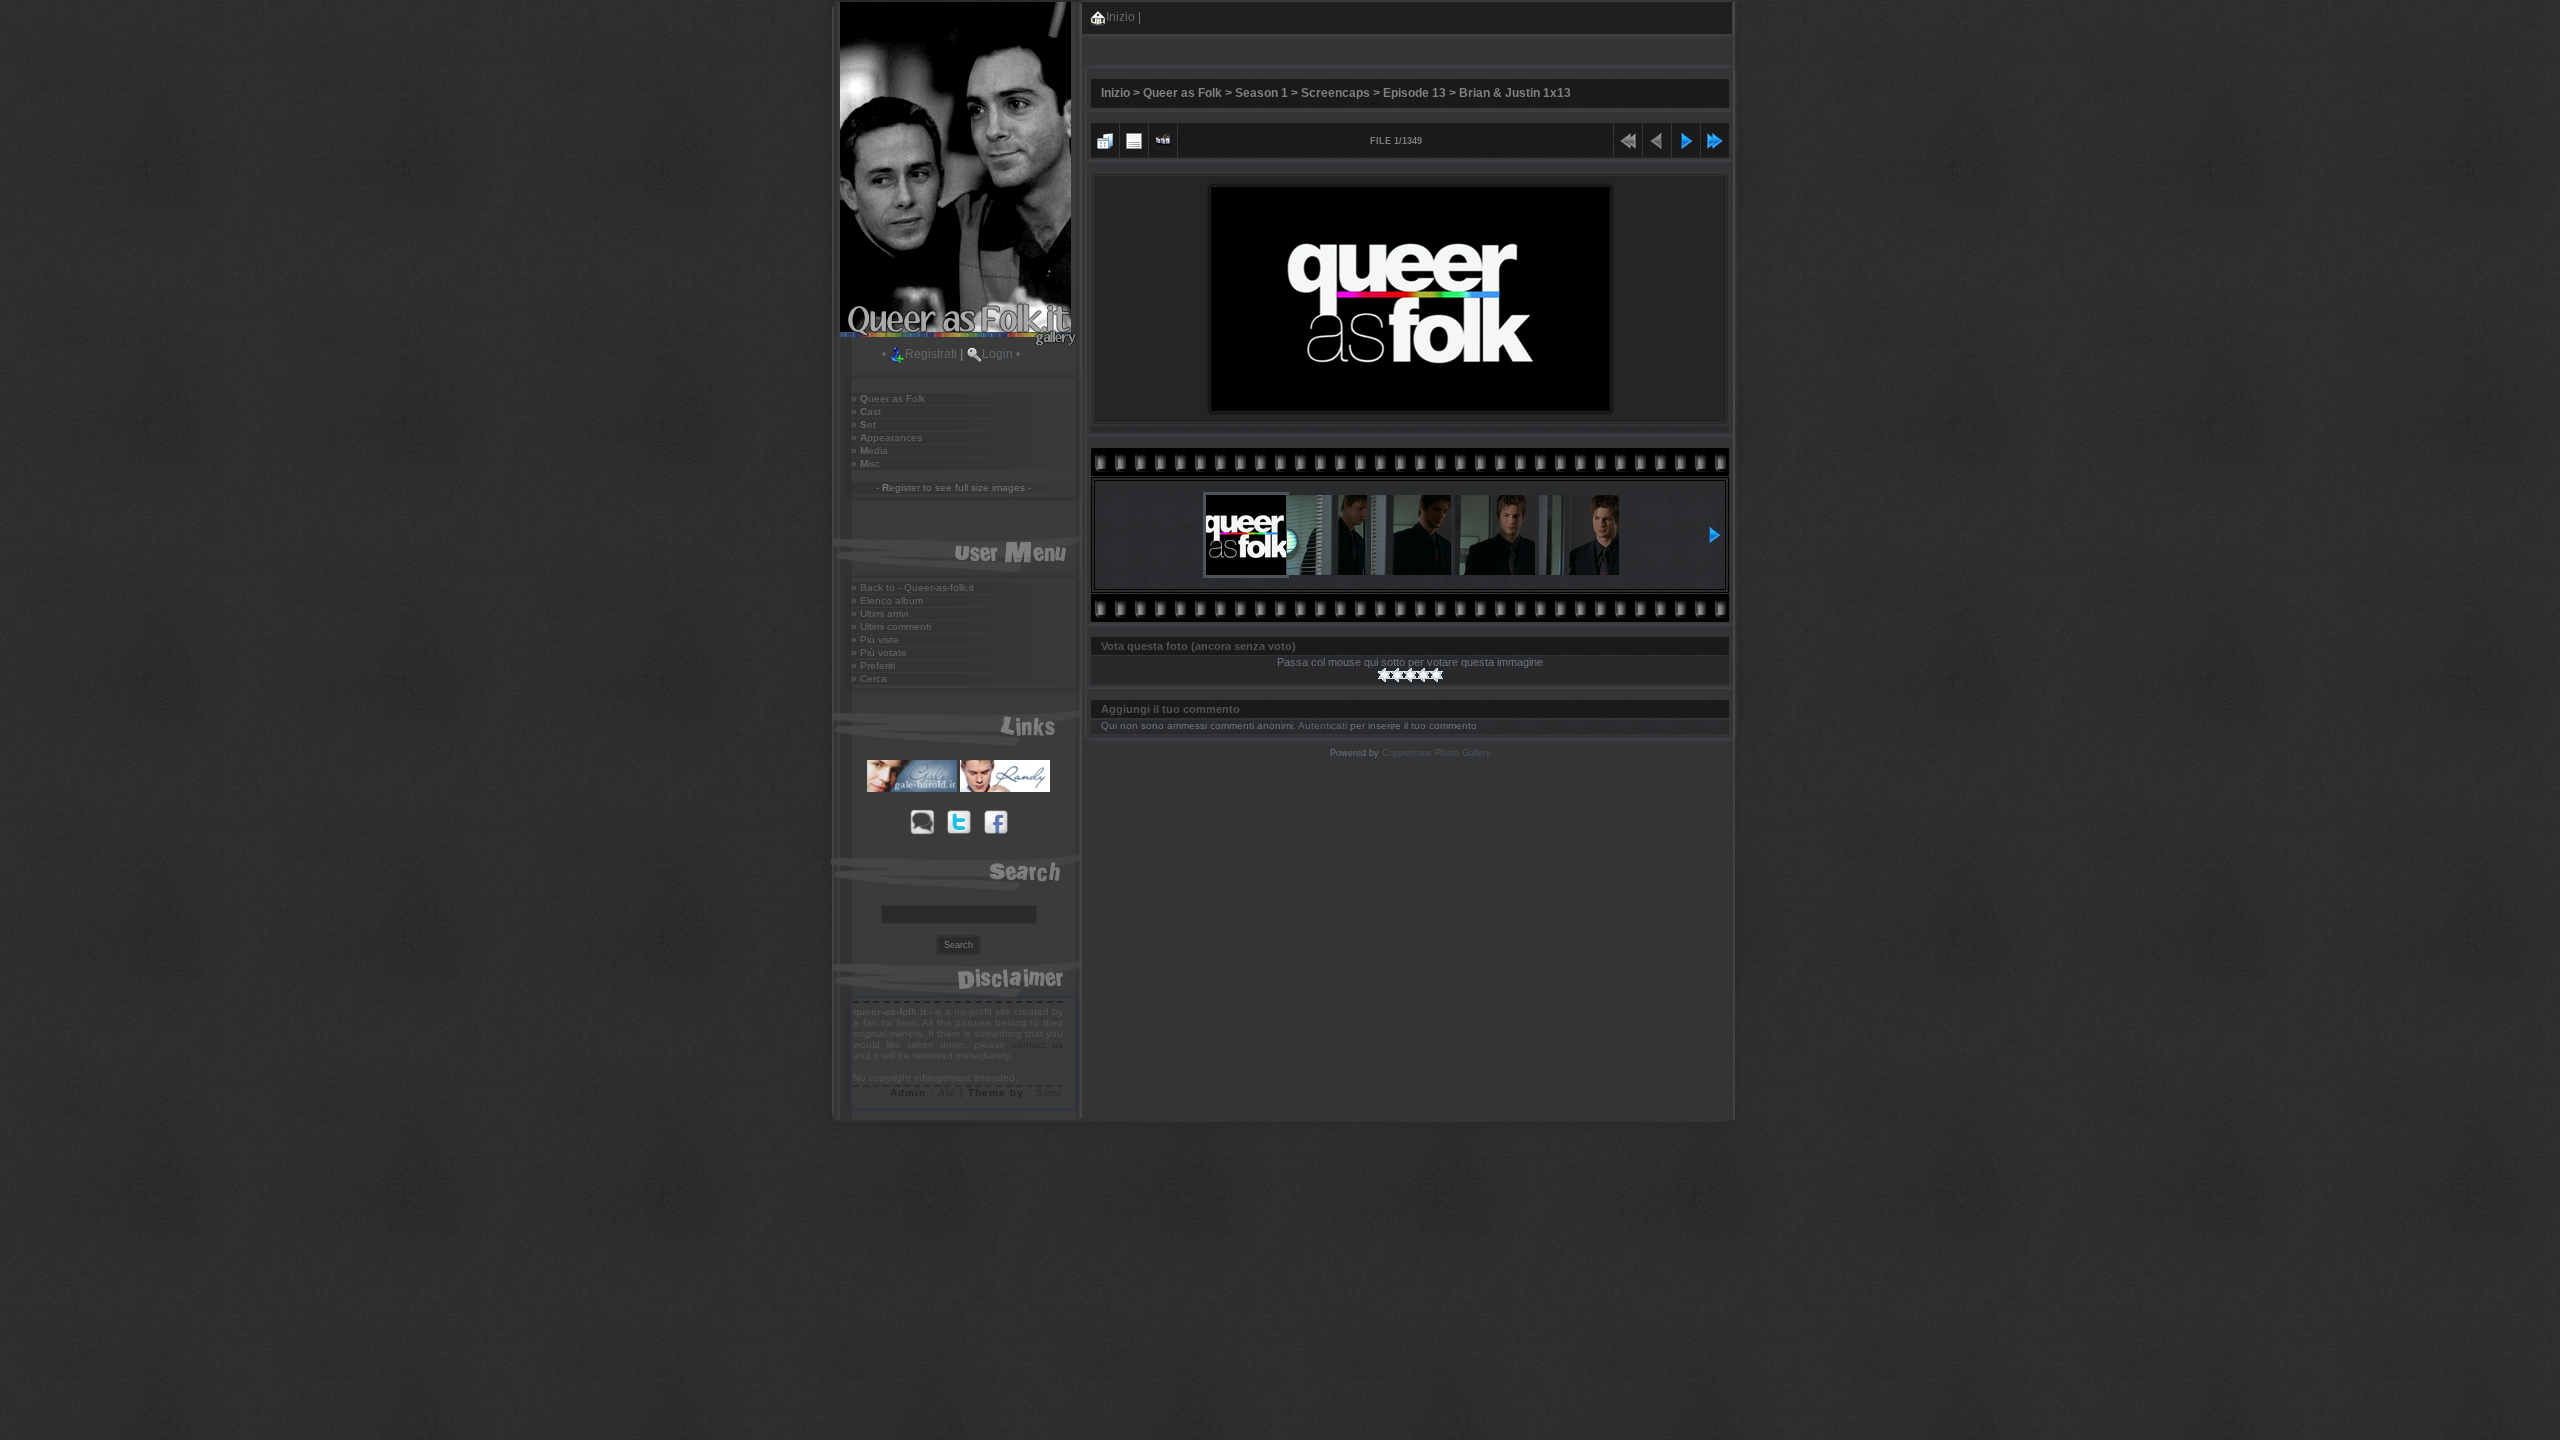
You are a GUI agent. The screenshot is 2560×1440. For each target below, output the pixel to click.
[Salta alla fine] (1715, 138)
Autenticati (1322, 725)
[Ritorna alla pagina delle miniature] (1105, 138)
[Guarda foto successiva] (1686, 138)
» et (863, 424)
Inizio (1120, 17)
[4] (1423, 675)
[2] (1397, 675)
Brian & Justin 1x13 (1515, 93)
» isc (865, 463)
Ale (947, 1092)
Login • (1001, 354)
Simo (1049, 1092)
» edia (869, 450)
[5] (1436, 675)
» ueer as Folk (888, 398)
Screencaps (1335, 93)
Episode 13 (1414, 93)
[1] (1384, 675)
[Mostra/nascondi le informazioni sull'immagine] (1134, 138)
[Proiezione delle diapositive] (1163, 138)
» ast (866, 411)
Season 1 (1261, 93)
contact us (1037, 1044)
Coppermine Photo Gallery (1436, 753)
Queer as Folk (1182, 93)
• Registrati (919, 354)
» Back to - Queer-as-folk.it (912, 587)
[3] (1410, 675)
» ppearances (886, 437)
